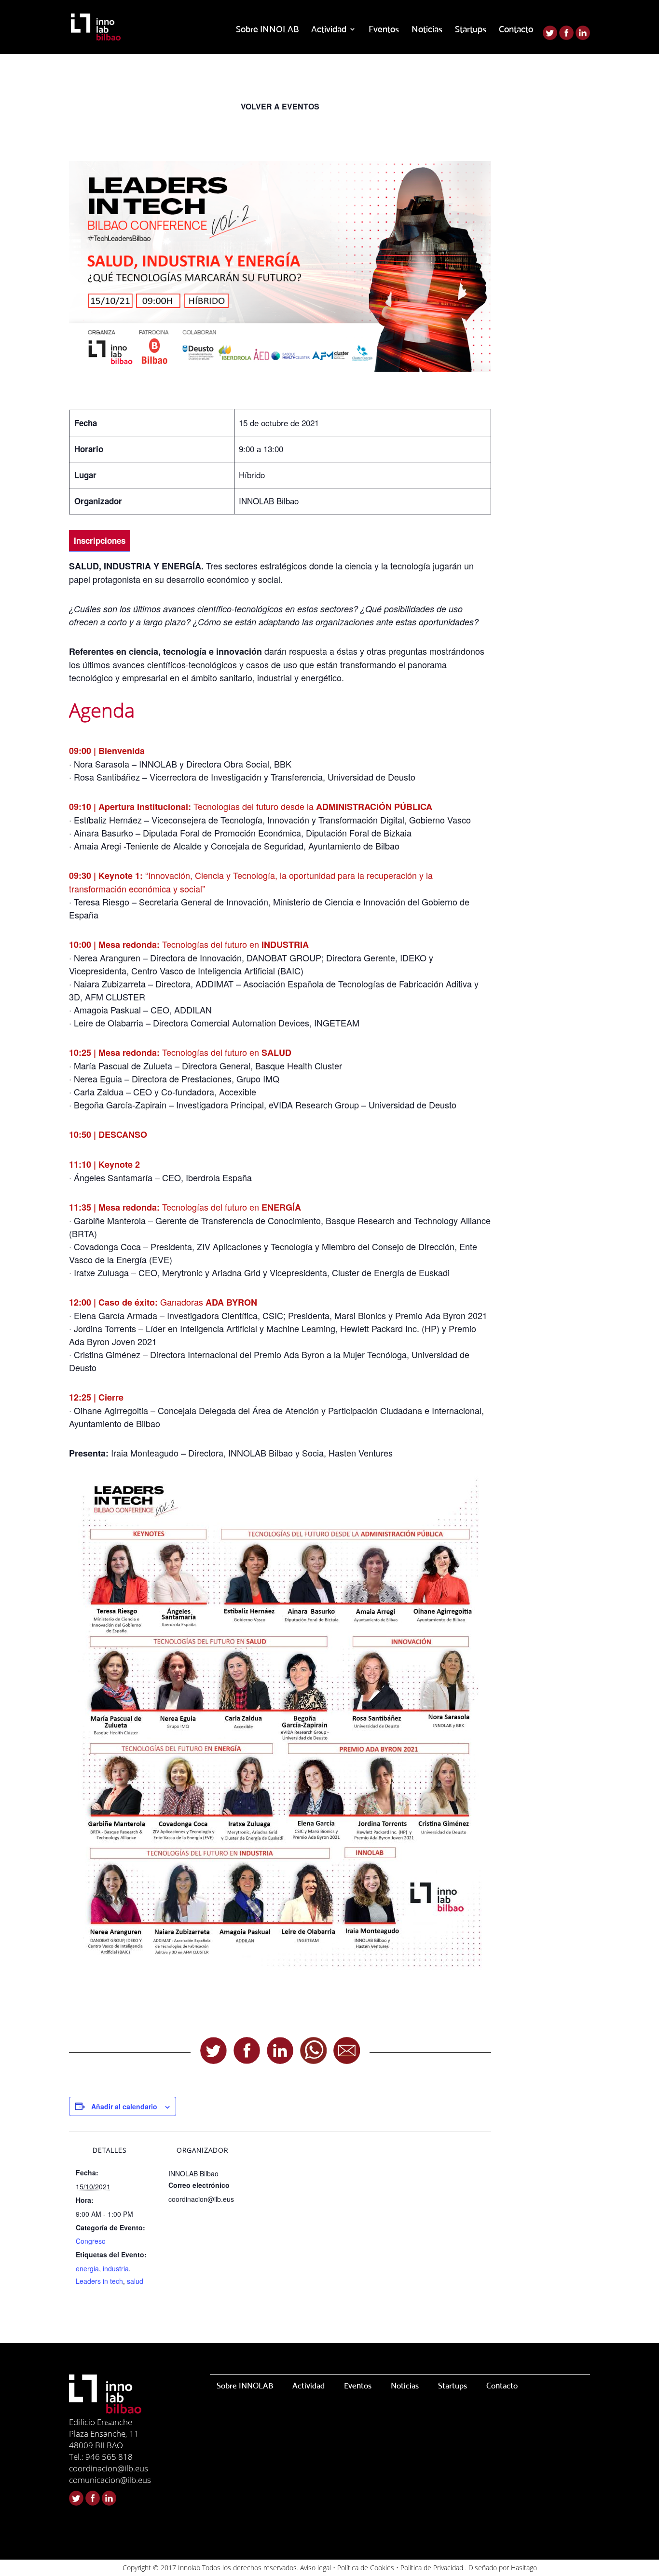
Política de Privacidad (432, 2568)
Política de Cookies (366, 2568)
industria (116, 2268)
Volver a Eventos (280, 106)
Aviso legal (316, 2568)
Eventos (384, 30)
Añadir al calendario (124, 2106)
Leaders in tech (99, 2281)
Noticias (427, 30)
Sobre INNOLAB (267, 30)
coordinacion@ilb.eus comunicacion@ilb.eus (110, 2474)
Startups (471, 30)
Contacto (516, 30)
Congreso (91, 2241)
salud (135, 2281)
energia (87, 2268)
